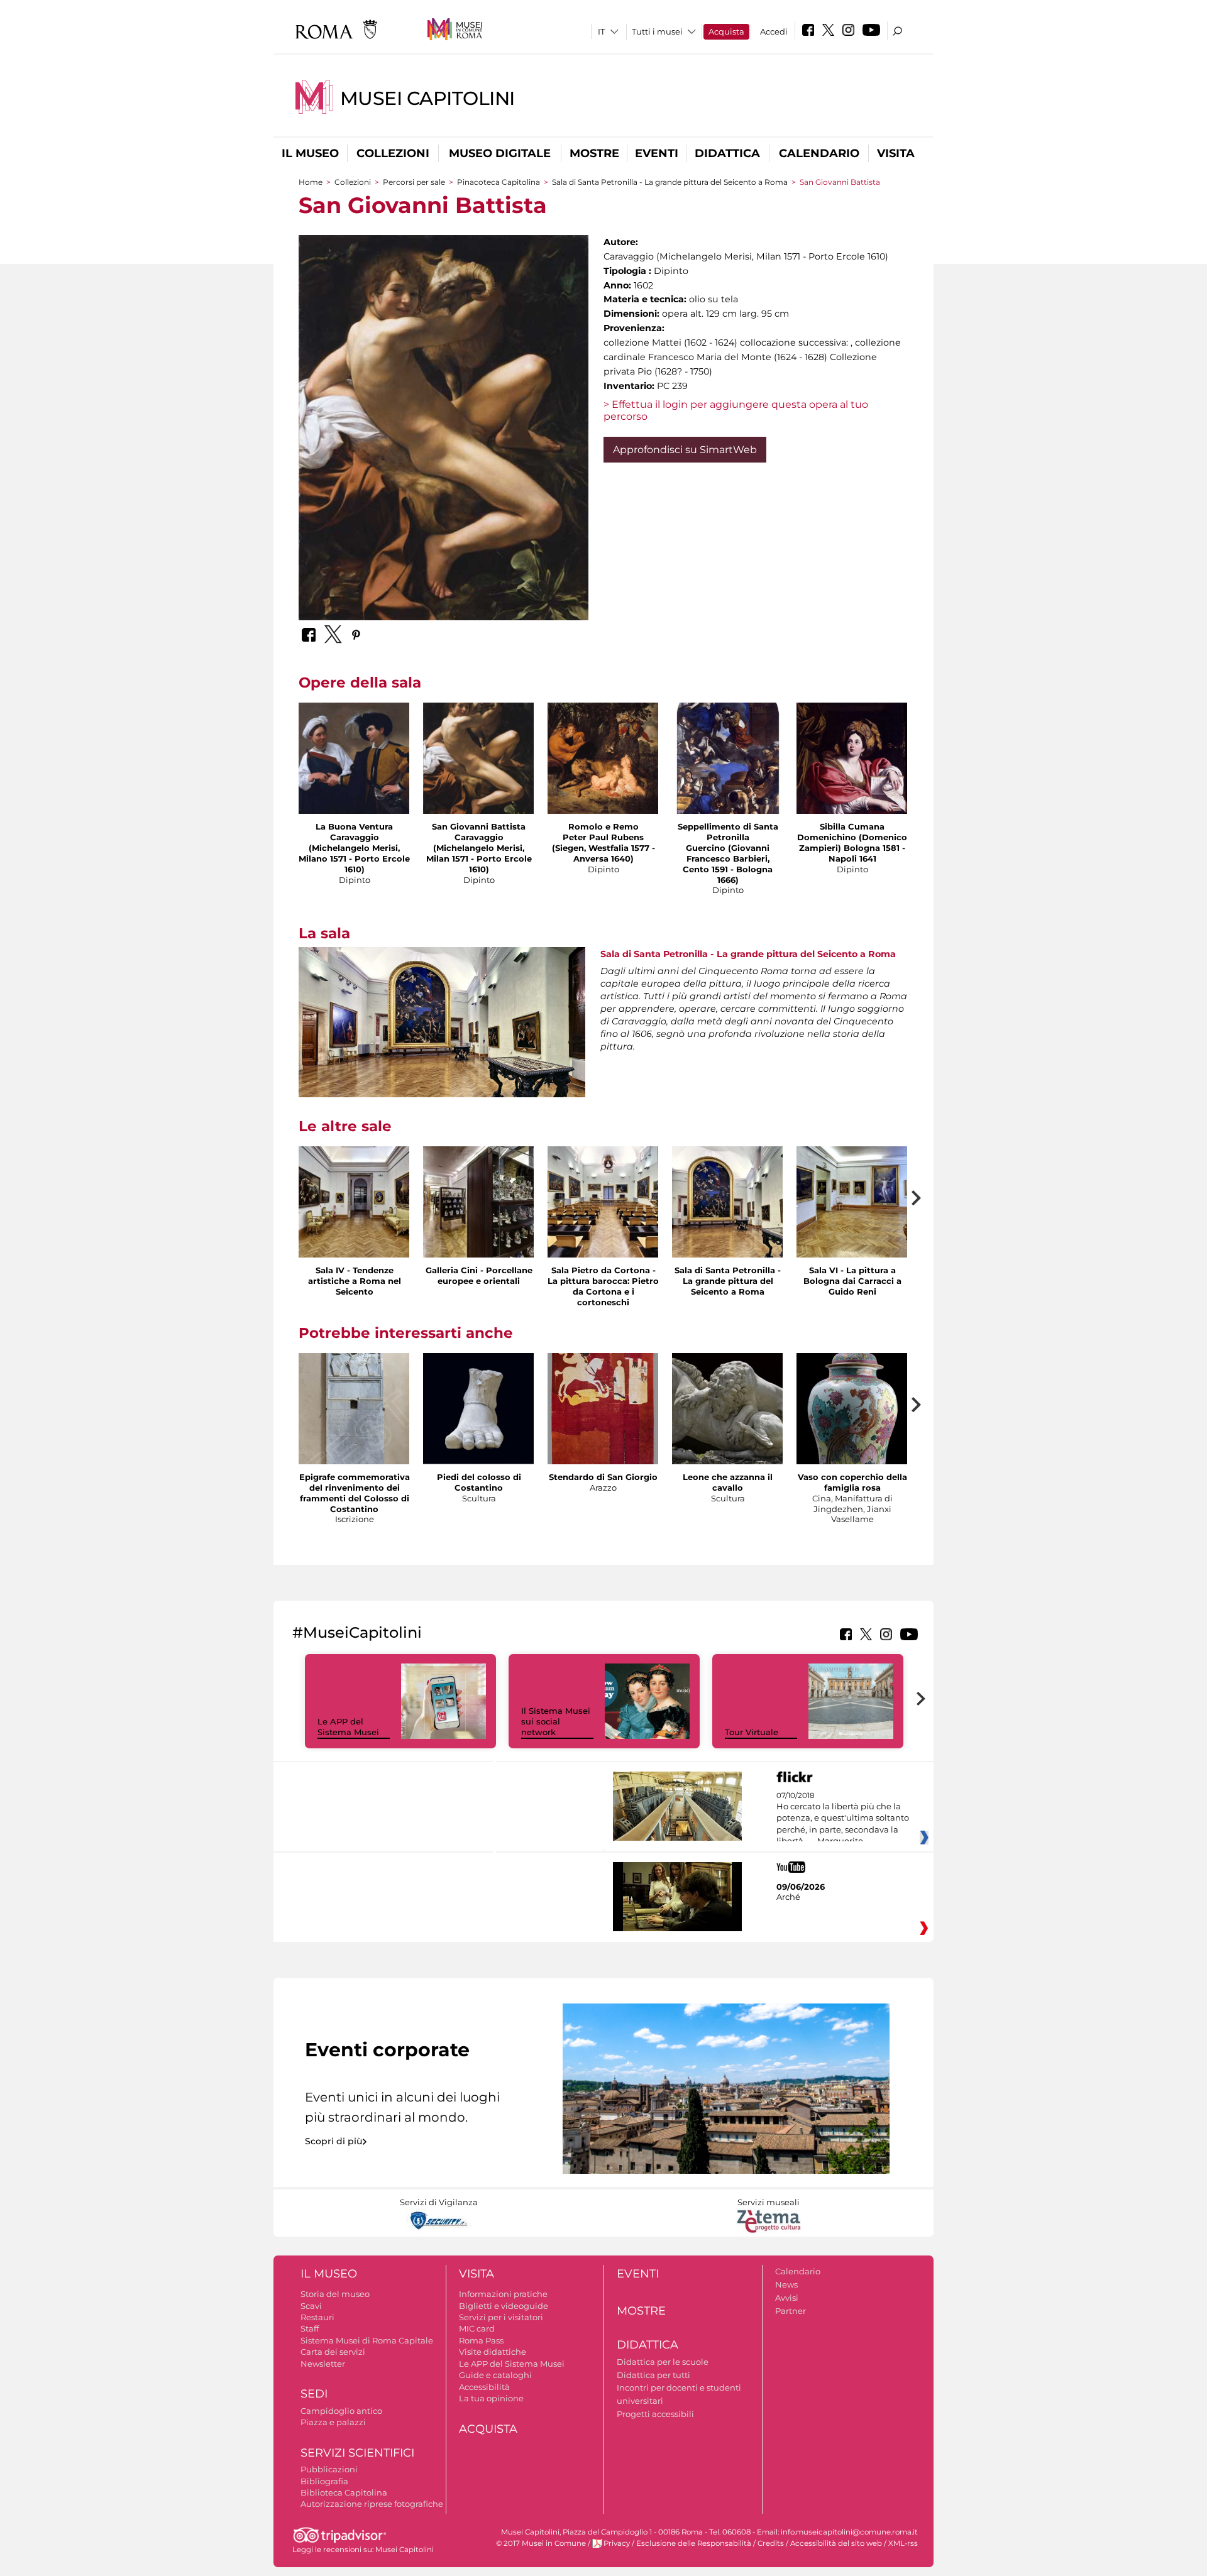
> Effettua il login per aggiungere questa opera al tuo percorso (736, 410)
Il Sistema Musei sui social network (556, 1721)
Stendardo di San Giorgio (603, 1477)
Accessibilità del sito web (836, 2543)
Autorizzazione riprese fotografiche (372, 2504)
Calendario (819, 153)
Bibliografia (324, 2481)
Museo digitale (500, 153)
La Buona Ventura (354, 826)
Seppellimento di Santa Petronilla (728, 832)
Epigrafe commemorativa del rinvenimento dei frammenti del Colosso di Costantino (355, 1493)
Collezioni (393, 153)
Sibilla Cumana (852, 826)
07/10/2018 (843, 1819)
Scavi (311, 2306)
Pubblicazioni (329, 2469)
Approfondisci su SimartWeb (685, 450)
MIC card (477, 2328)
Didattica (727, 153)
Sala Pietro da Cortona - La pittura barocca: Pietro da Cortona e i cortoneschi (603, 1286)
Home (311, 182)
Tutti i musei (657, 31)
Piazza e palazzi (333, 2422)
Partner (791, 2311)
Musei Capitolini (427, 98)
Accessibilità (484, 2387)
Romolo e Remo (603, 826)
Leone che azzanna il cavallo (728, 1482)
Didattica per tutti (653, 2375)
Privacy (617, 2543)
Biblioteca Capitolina (344, 2492)
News (786, 2284)
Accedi (774, 31)
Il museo (310, 153)
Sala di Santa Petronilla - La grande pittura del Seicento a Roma (670, 182)
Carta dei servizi (333, 2352)
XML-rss (903, 2543)
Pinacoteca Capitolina (499, 182)
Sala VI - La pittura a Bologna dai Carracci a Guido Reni (852, 1281)
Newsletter (323, 2364)
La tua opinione (491, 2398)
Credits (771, 2543)
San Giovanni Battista (479, 826)
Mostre (594, 153)
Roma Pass (481, 2340)
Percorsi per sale (414, 182)
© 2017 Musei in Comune (541, 2543)
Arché (788, 1897)
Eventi (657, 153)
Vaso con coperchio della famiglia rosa (852, 1482)
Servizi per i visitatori (501, 2317)
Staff (310, 2328)
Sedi (314, 2394)
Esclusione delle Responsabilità (694, 2543)
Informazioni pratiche (503, 2294)
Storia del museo (335, 2294)
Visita (896, 153)
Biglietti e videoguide (504, 2306)
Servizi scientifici (357, 2453)
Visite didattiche (493, 2352)
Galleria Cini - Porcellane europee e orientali (479, 1275)
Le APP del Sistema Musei (348, 1727)
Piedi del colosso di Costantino (479, 1482)
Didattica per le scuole (663, 2362)
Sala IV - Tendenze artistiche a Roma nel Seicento (355, 1281)
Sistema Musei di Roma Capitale (367, 2340)
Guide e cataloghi (495, 2375)
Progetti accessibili (655, 2414)
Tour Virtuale (752, 1732)
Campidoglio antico (341, 2411)
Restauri (317, 2317)
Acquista (726, 31)
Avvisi (787, 2298)
